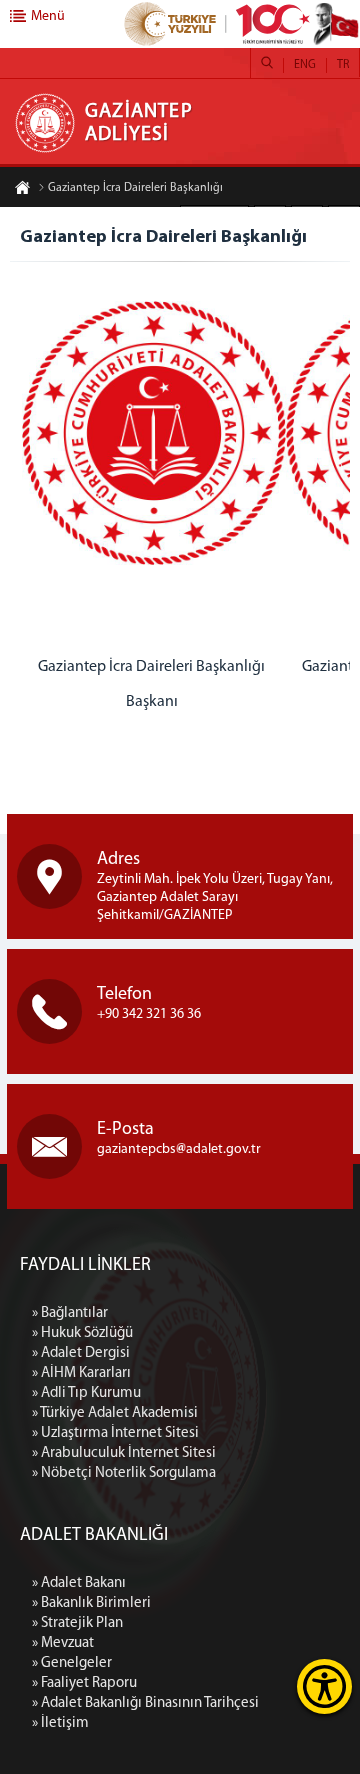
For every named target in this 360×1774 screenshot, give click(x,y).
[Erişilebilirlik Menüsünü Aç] (324, 1686)
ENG (305, 65)
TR (343, 65)
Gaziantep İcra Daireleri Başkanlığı (135, 188)
